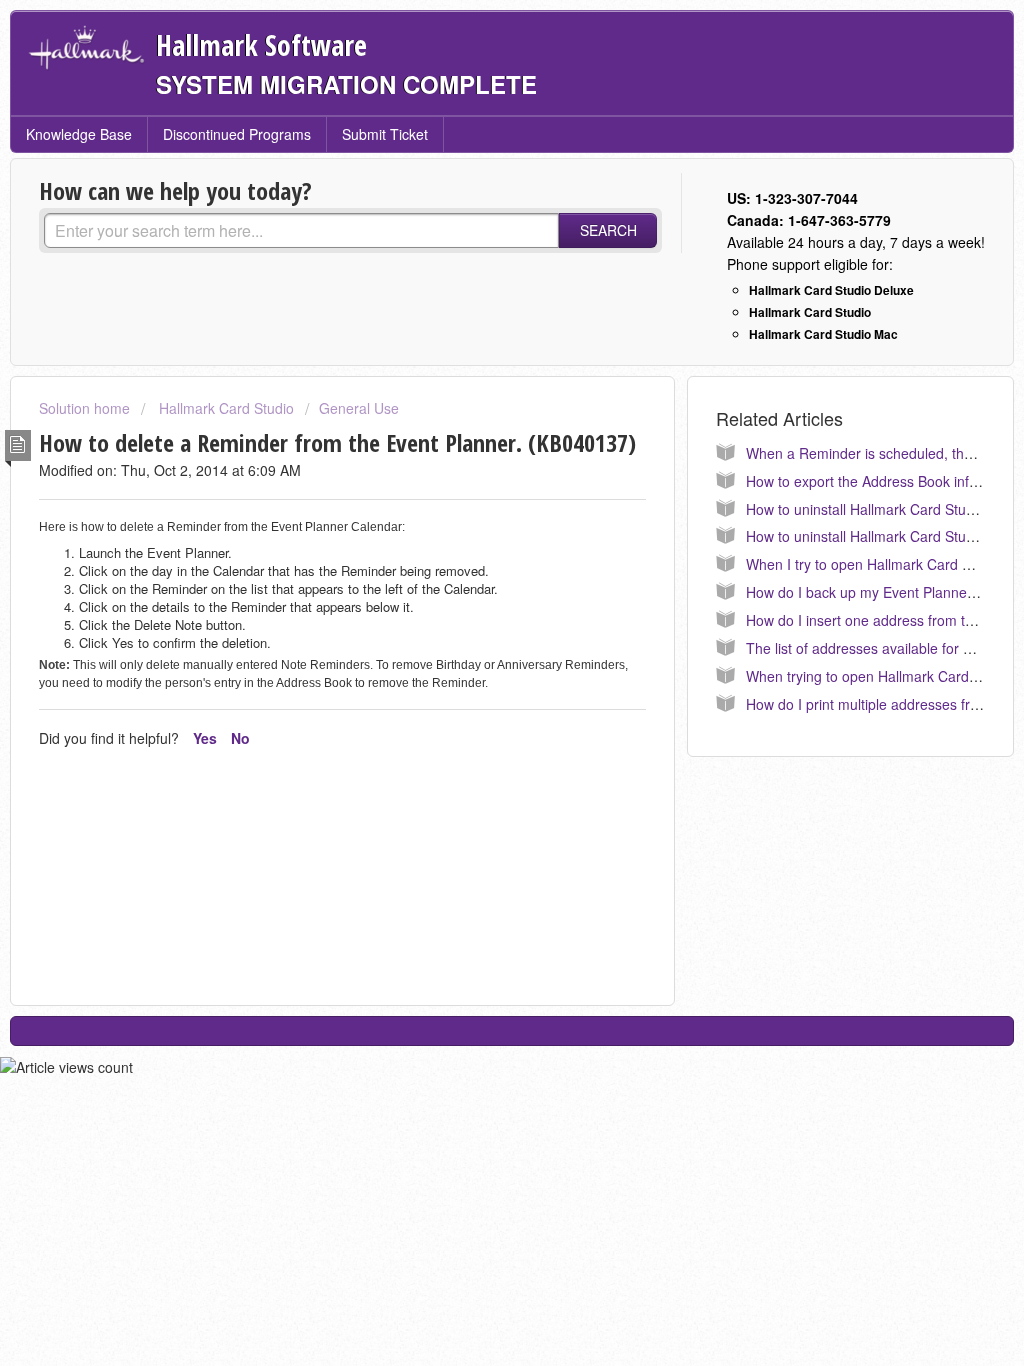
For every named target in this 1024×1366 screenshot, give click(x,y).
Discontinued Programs (237, 134)
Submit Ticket (385, 134)
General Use (359, 408)
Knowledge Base (79, 134)
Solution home (86, 408)
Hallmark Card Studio (224, 408)
